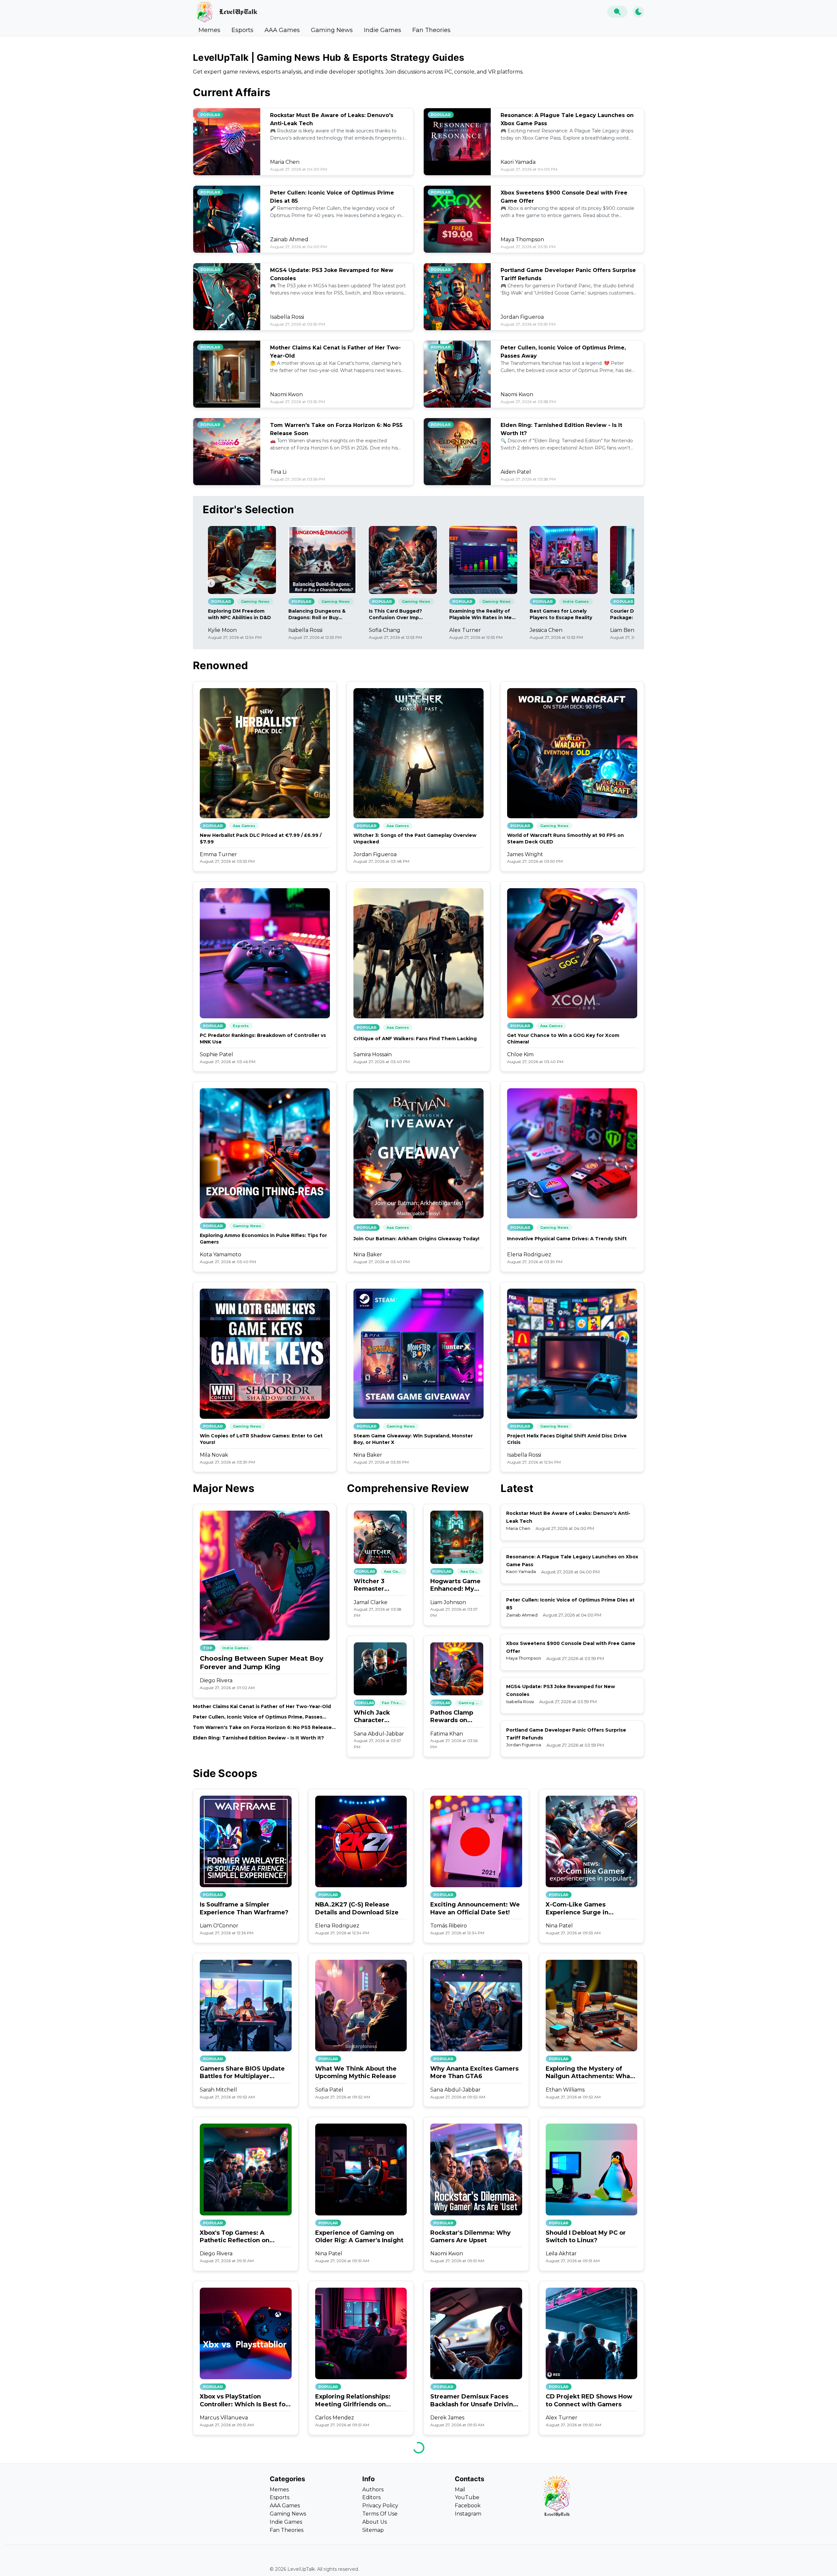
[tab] (209, 30)
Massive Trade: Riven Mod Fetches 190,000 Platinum (471, 2564)
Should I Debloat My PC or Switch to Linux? (586, 2237)
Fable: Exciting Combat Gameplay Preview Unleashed (236, 2565)
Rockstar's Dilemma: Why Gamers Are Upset (470, 2237)
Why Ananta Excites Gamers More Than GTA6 (474, 2072)
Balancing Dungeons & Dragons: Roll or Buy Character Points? (317, 614)
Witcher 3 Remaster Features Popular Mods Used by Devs (380, 1585)
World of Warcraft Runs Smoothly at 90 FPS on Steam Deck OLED (565, 839)
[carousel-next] (626, 583)
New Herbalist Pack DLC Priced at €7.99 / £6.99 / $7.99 (261, 839)
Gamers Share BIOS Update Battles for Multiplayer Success (242, 2073)
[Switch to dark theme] (638, 12)
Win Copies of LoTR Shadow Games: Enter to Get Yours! (261, 1439)
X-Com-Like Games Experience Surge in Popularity (577, 1909)
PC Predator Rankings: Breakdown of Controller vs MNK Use (263, 1039)
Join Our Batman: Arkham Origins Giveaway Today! (416, 1239)
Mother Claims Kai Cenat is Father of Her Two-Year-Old (262, 1706)
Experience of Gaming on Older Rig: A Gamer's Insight (359, 2237)
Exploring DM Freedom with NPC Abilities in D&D (239, 614)
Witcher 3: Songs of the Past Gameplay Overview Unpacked (415, 839)
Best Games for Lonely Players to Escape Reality (561, 614)
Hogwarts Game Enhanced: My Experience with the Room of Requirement (456, 1585)
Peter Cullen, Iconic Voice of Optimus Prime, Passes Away (258, 1717)
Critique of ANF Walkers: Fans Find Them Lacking (415, 1039)
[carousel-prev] (211, 583)
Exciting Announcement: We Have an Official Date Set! (475, 1908)
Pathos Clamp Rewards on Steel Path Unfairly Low (452, 1717)
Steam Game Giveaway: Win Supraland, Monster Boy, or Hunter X (413, 1439)
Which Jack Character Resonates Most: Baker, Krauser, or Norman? (380, 1717)
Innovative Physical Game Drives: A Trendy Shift (567, 1239)
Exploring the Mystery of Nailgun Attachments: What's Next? (591, 2073)
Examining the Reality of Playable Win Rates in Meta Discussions (483, 614)
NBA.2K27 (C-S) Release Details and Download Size (357, 1908)
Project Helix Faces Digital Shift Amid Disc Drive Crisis (567, 1439)
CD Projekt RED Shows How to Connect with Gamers (589, 2400)
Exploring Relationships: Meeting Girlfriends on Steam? (353, 2401)
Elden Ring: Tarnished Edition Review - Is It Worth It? (258, 1738)
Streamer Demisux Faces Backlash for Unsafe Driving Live (474, 2401)
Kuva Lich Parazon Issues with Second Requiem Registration (584, 2565)
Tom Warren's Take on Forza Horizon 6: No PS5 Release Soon (262, 1728)
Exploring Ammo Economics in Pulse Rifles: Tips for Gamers (263, 1239)
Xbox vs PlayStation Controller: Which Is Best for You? (244, 2401)
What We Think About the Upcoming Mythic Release (356, 2072)
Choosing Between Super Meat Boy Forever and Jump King (262, 1663)
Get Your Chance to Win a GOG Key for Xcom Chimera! (563, 1039)
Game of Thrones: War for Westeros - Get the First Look (361, 2564)
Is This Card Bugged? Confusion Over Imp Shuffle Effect (395, 614)
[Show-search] (617, 12)
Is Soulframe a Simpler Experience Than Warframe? (244, 1908)
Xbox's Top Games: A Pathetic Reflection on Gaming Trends (235, 2237)
